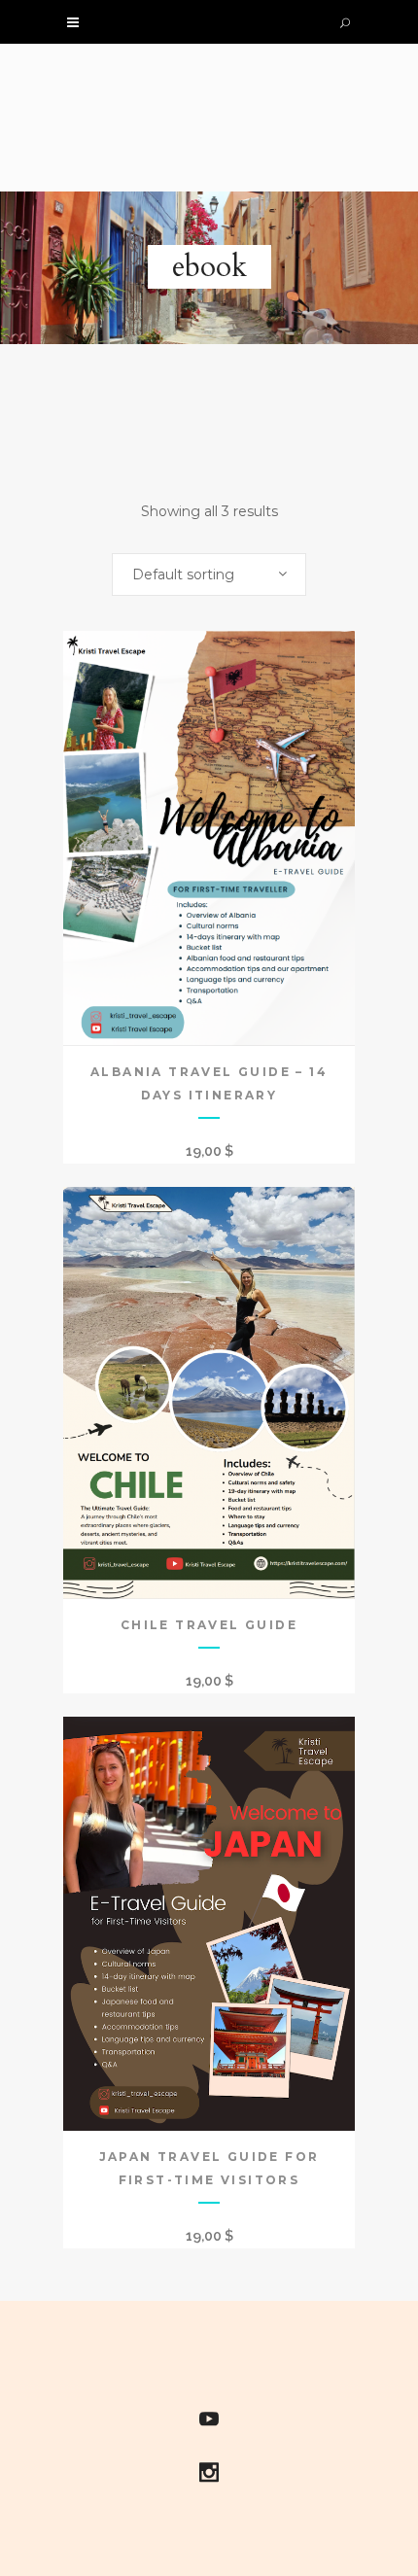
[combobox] (209, 574)
